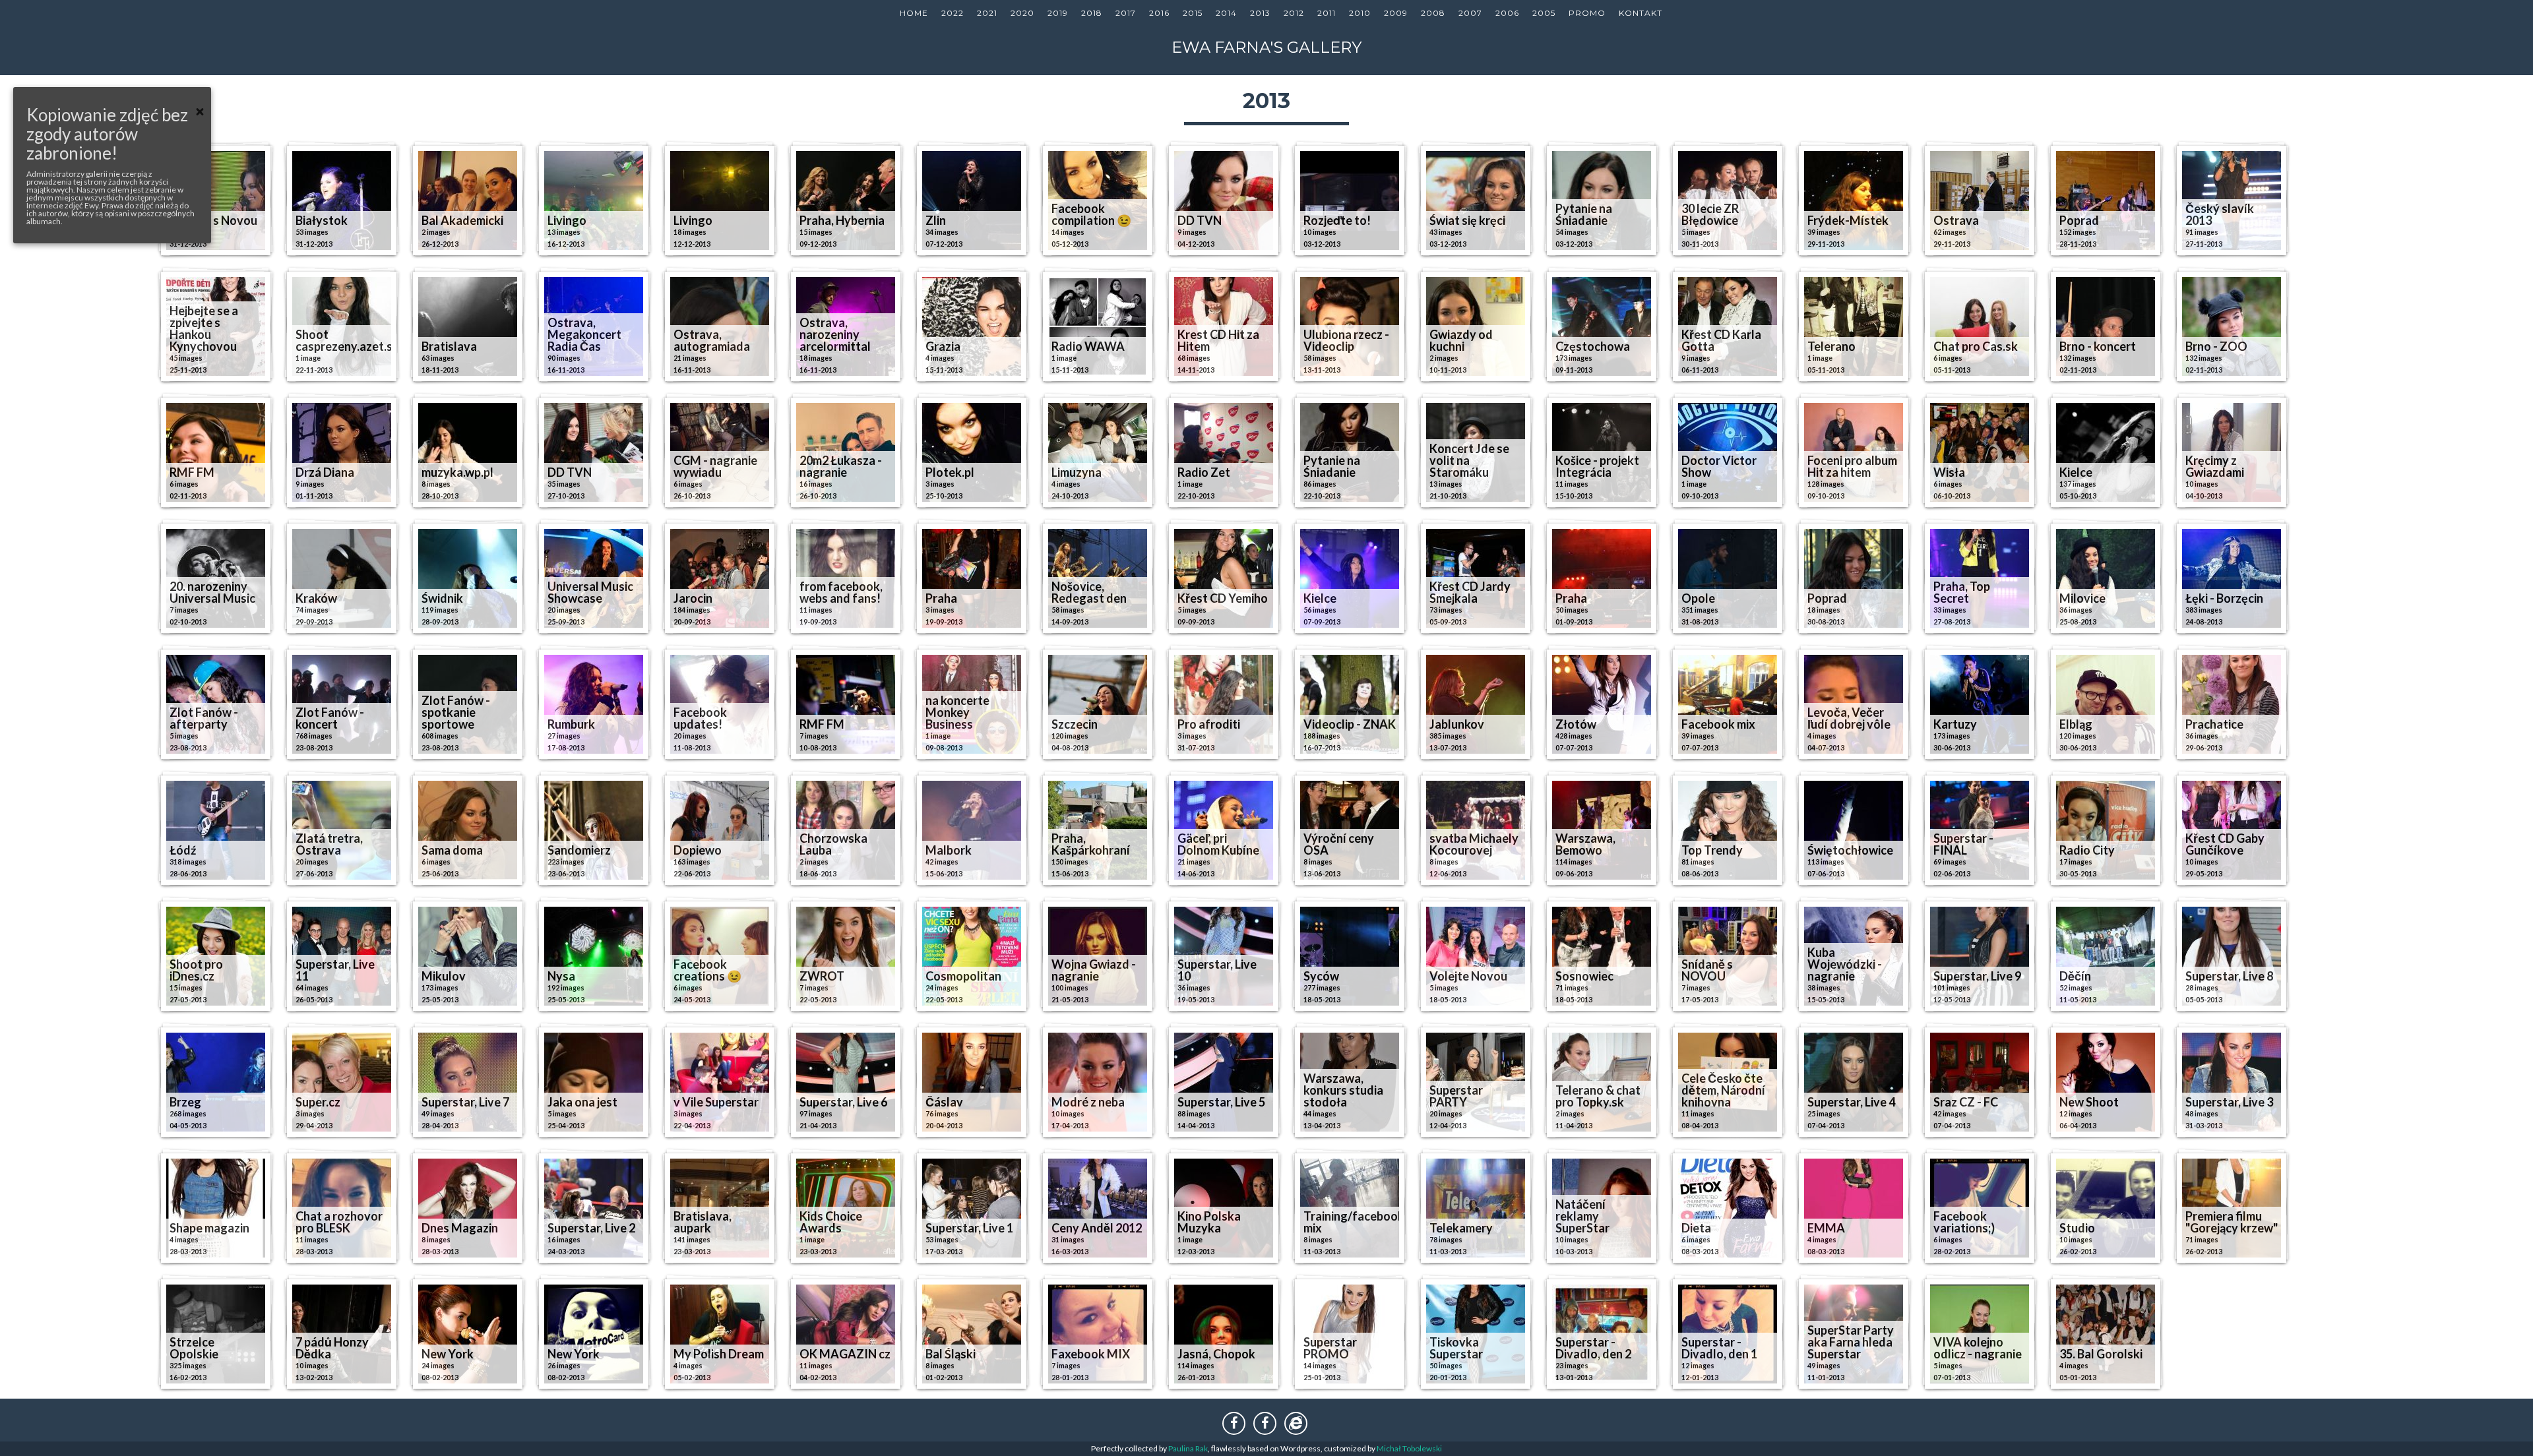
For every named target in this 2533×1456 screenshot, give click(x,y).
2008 (1433, 13)
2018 (1092, 13)
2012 (1294, 13)
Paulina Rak (1188, 1448)
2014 (1226, 13)
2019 (1058, 13)
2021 (987, 13)
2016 (1159, 13)
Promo (1587, 13)
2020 (1022, 13)
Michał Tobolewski (1409, 1448)
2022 (953, 13)
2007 (1470, 13)
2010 (1360, 13)
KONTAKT (1641, 13)
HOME (914, 13)
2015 (1193, 13)
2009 (1396, 13)
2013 (1260, 13)
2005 (1544, 13)
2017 (1126, 13)
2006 (1507, 13)
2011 (1327, 13)
